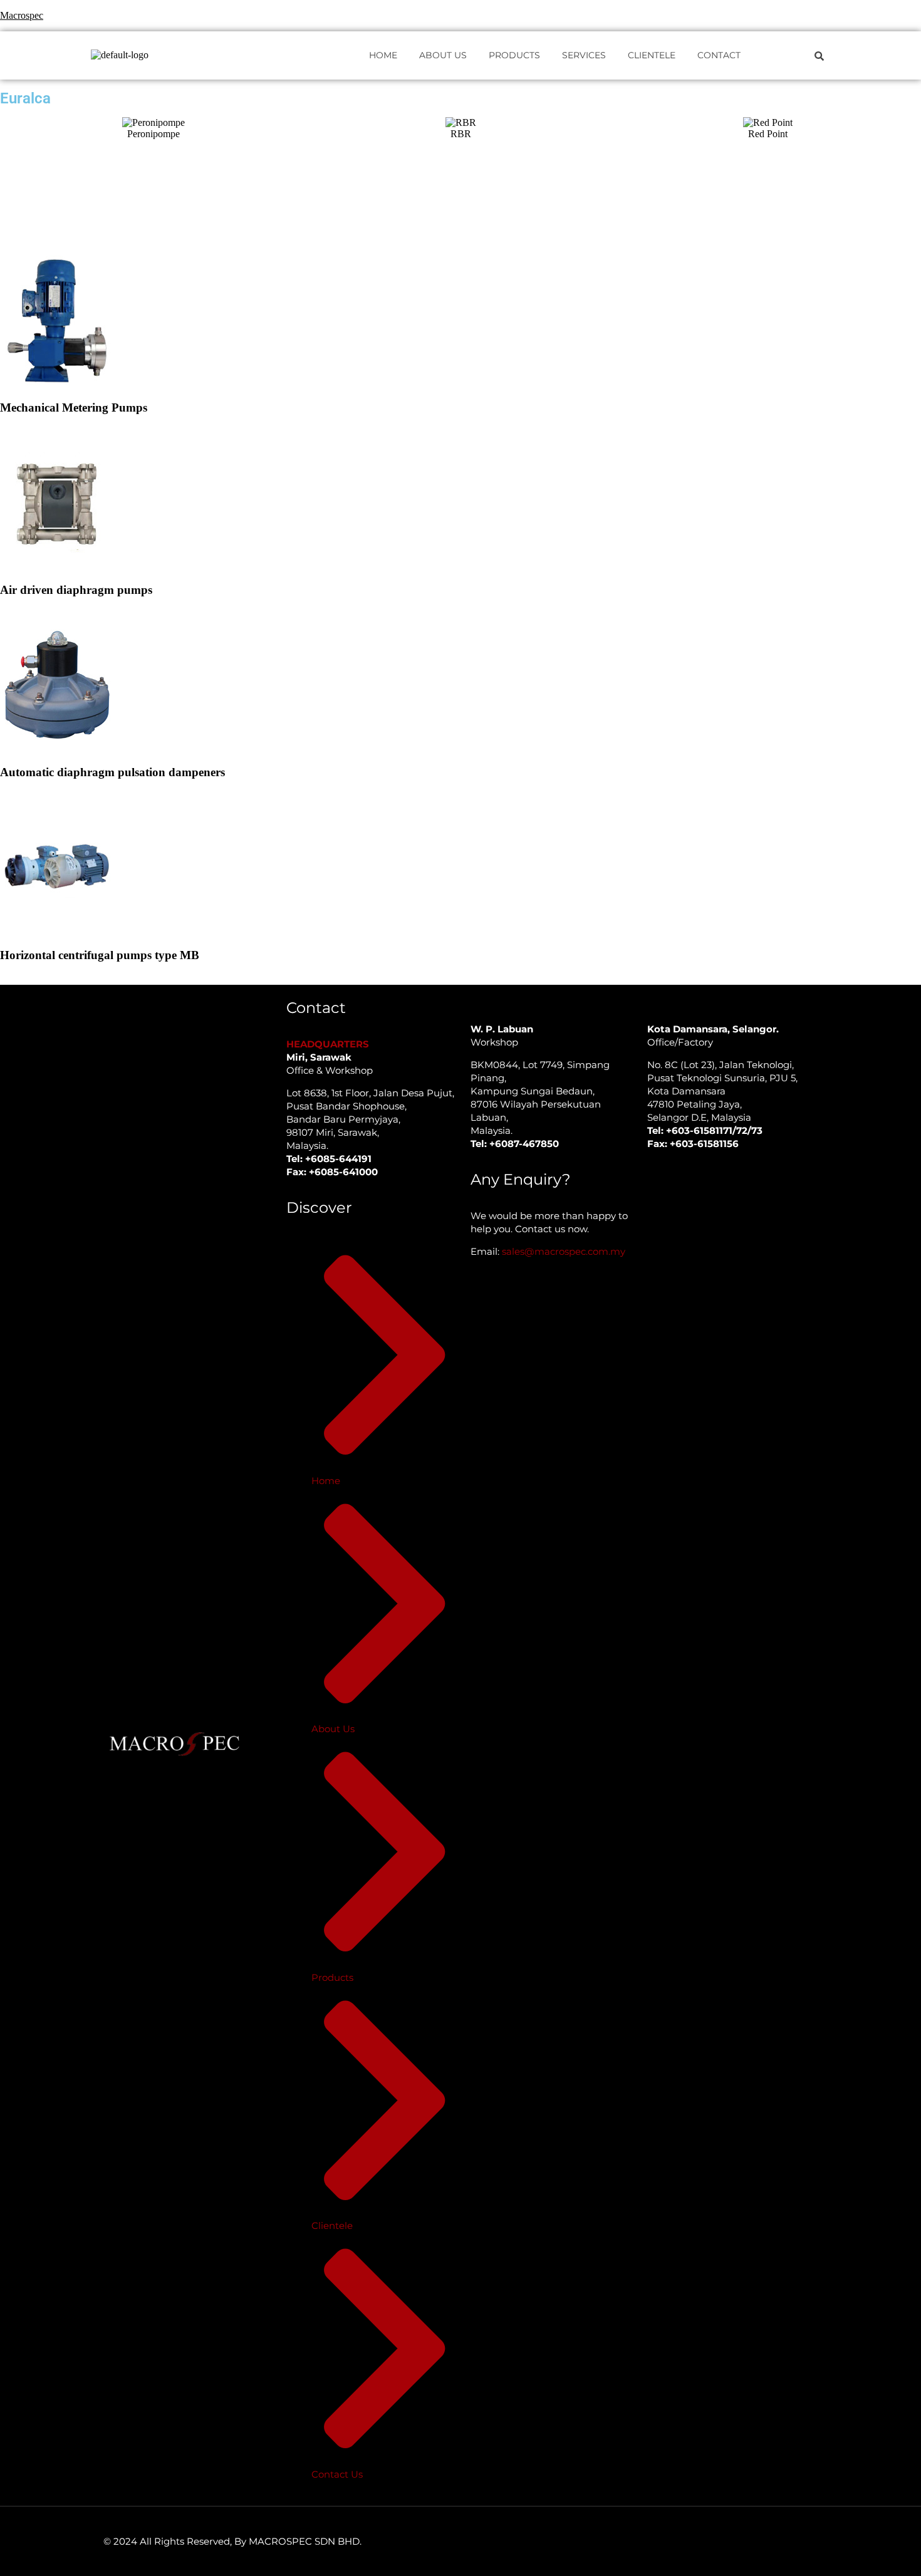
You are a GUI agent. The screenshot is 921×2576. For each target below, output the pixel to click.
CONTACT (719, 55)
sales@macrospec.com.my (564, 1251)
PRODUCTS (514, 55)
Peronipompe (153, 134)
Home (383, 55)
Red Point (768, 134)
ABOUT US (443, 55)
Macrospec (22, 15)
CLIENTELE (652, 55)
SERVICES (584, 55)
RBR (461, 134)
